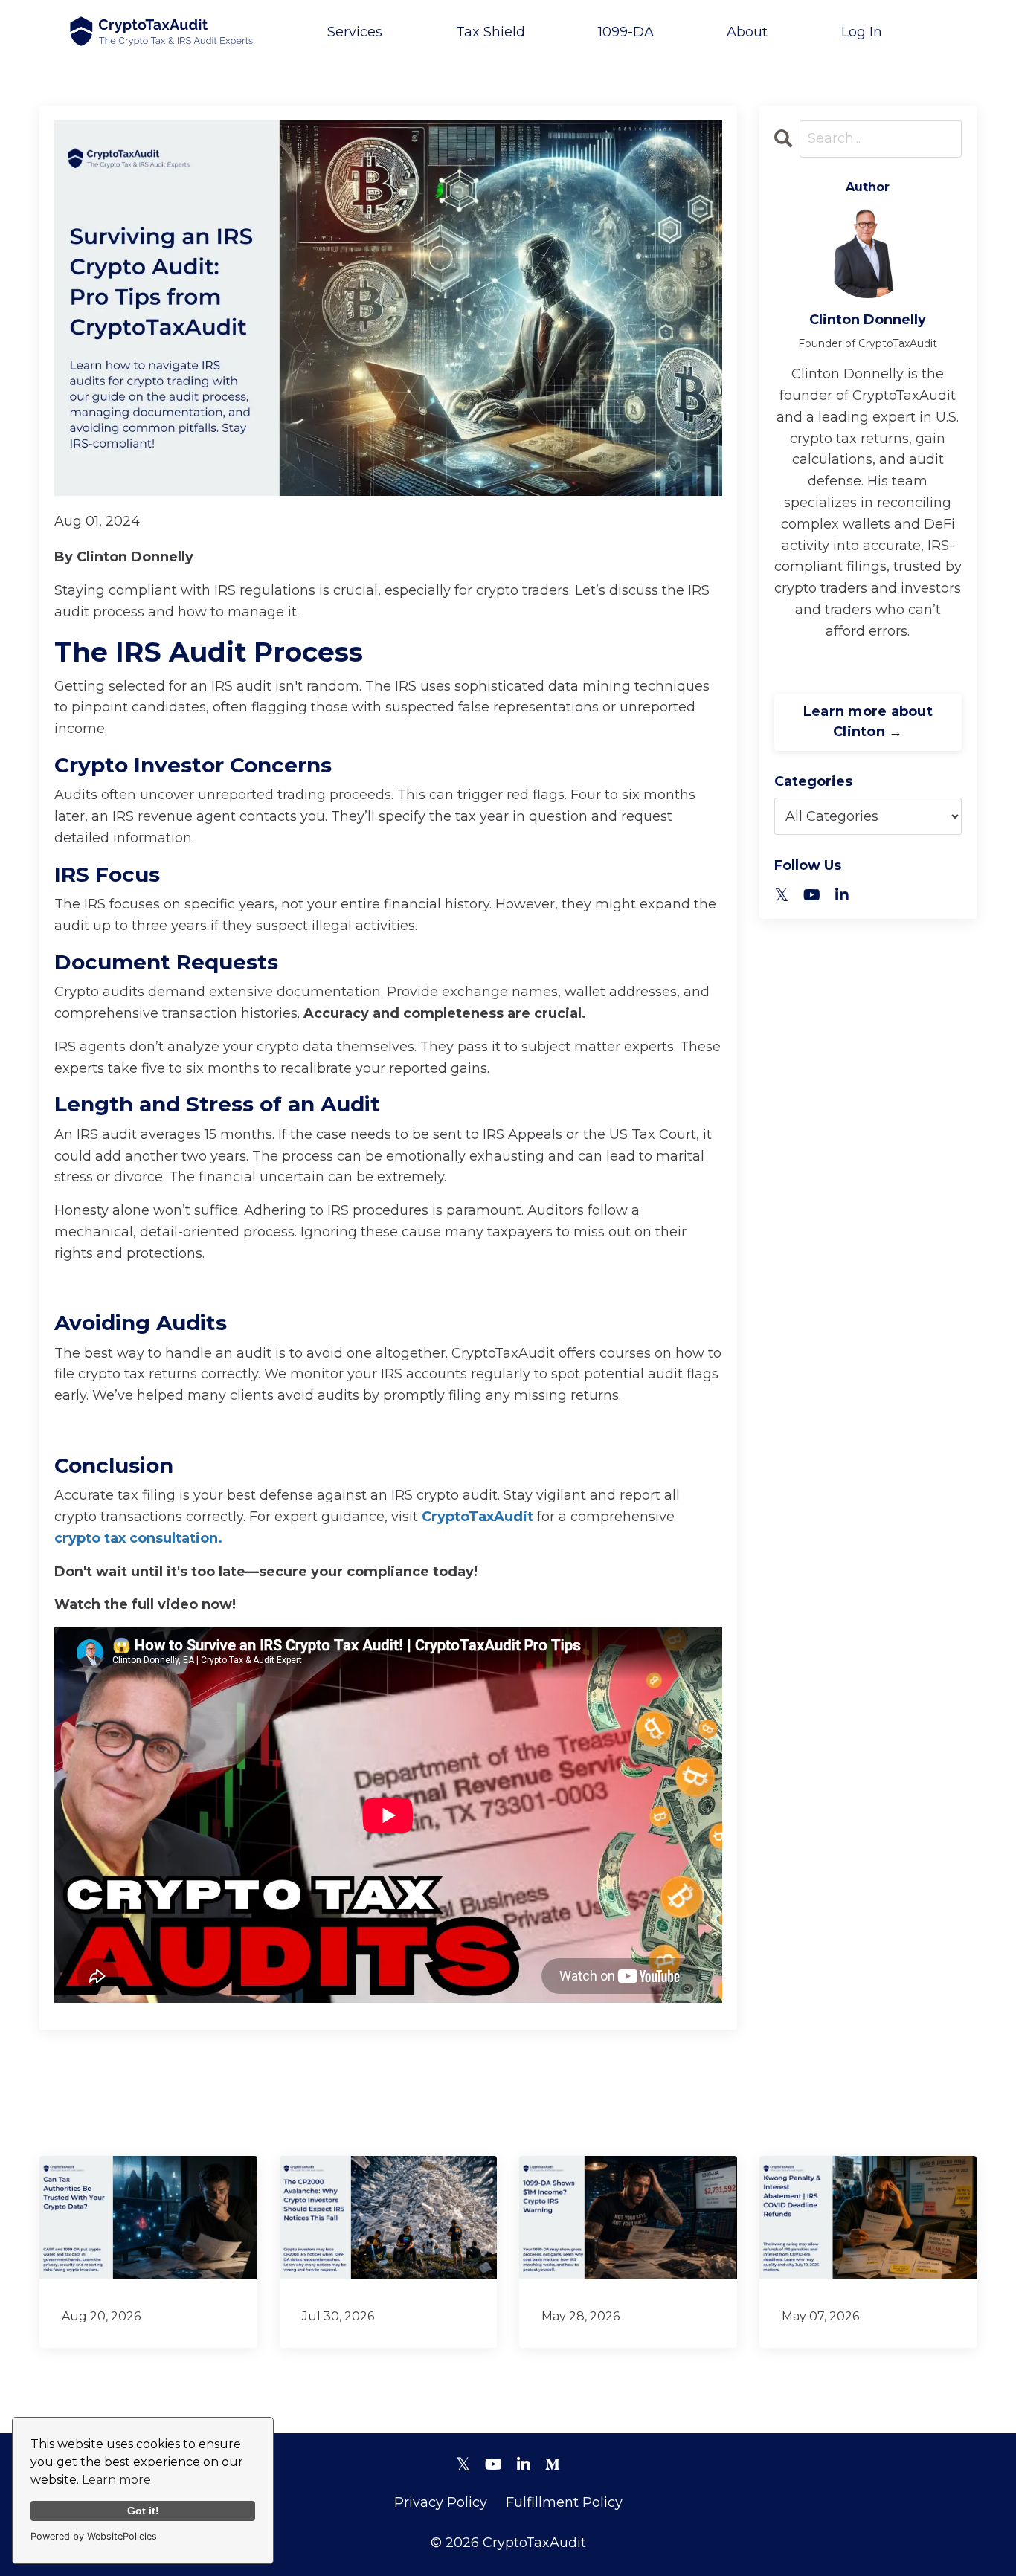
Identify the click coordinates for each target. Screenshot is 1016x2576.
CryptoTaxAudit (476, 1517)
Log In (862, 32)
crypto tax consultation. (138, 1538)
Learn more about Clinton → (868, 722)
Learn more (116, 2480)
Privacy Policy (441, 2502)
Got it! (143, 2511)
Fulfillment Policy (564, 2502)
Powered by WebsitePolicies (94, 2536)
